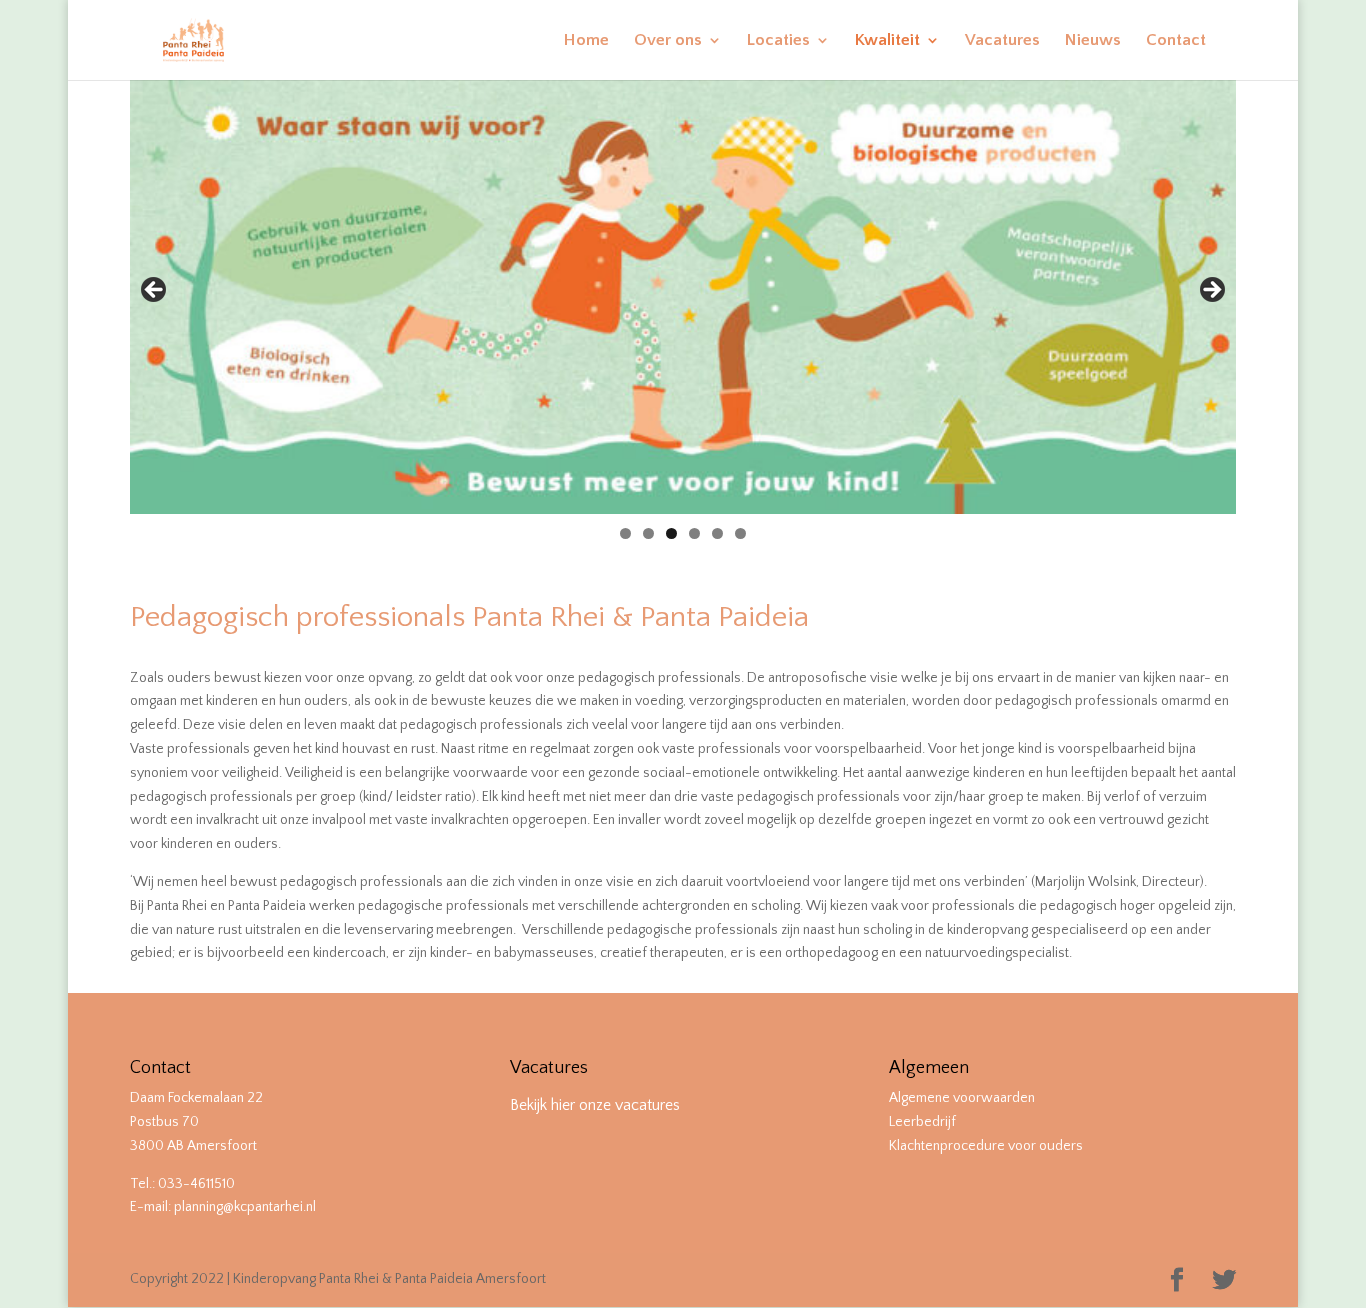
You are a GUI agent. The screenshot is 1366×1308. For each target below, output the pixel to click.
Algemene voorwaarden (962, 1098)
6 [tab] (740, 533)
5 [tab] (717, 533)
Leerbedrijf (922, 1122)
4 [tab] (694, 533)
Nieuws (1093, 41)
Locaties (778, 41)
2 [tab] (648, 533)
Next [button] (1211, 291)
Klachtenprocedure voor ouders (986, 1146)
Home (586, 41)
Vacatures (1002, 41)
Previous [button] (155, 291)
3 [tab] (671, 533)
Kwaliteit (887, 41)
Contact (1176, 41)
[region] (683, 296)
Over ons (668, 41)
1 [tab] (625, 533)
